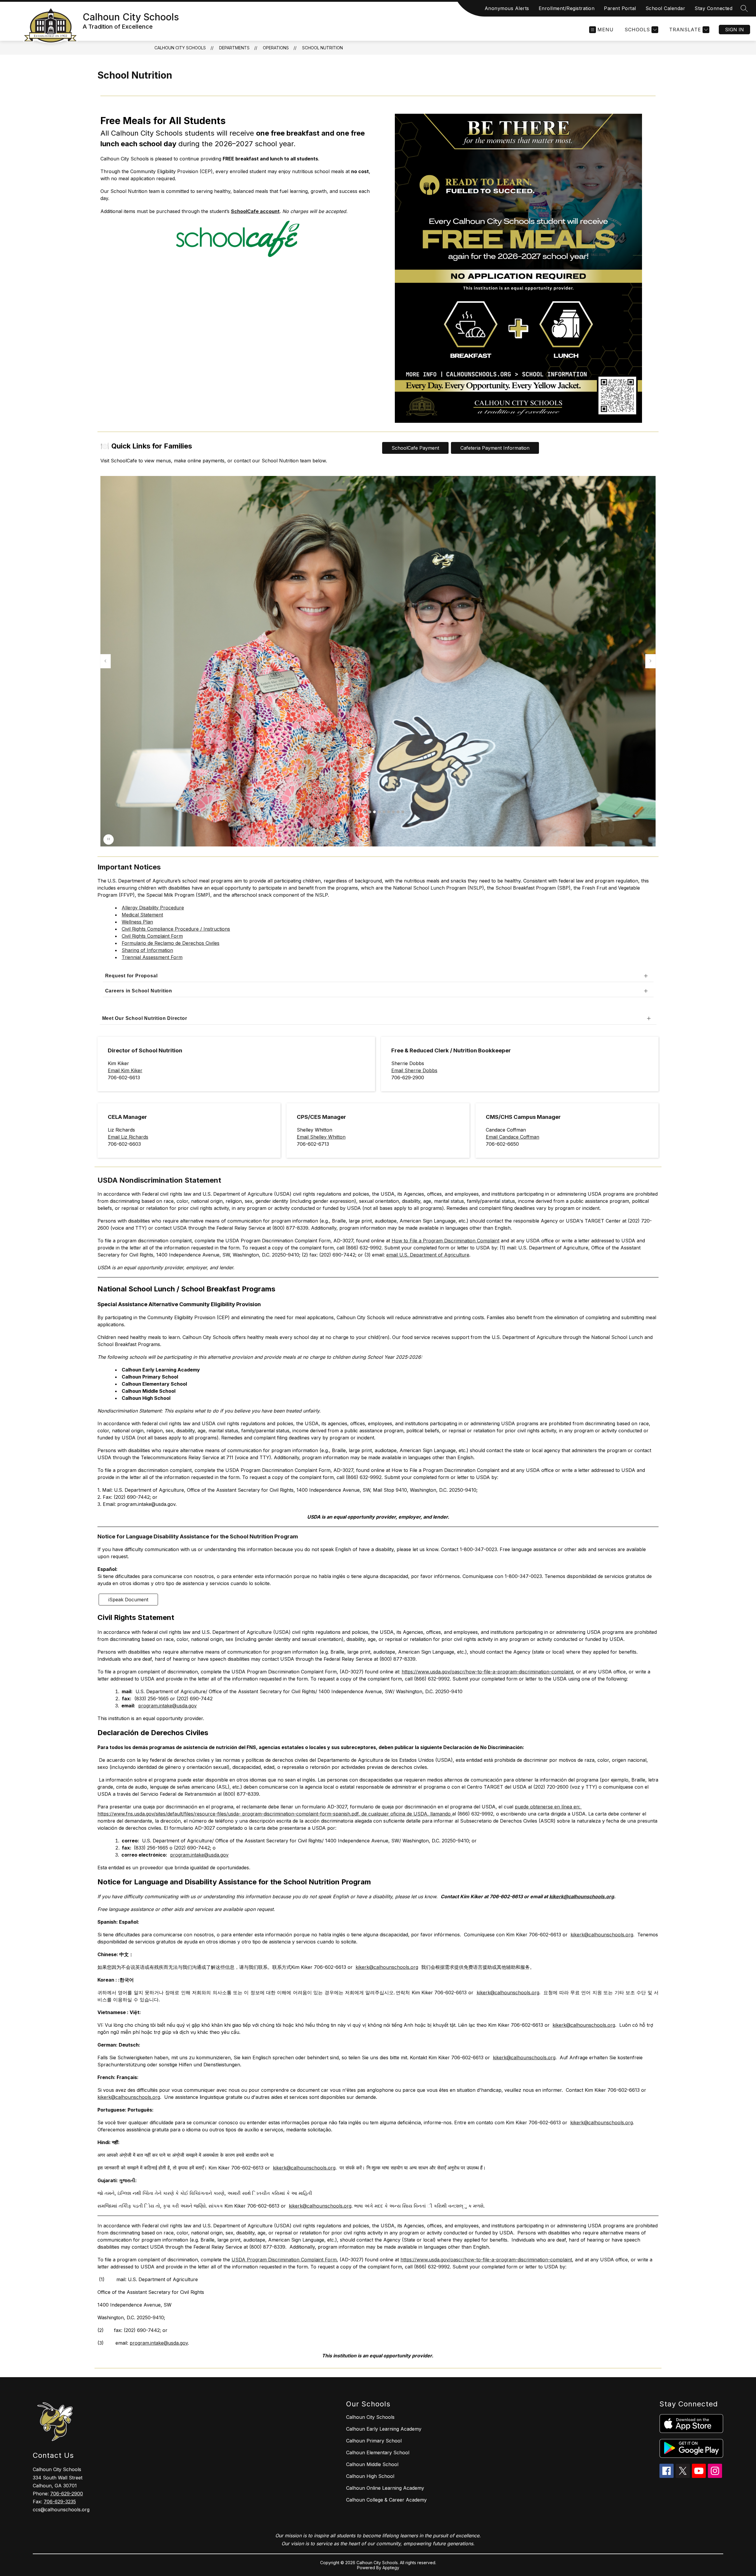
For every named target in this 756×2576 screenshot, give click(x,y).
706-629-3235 (60, 2502)
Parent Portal (620, 8)
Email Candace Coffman (513, 1137)
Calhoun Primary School (374, 2441)
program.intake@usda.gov (167, 1706)
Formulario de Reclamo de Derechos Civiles (171, 943)
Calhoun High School (370, 2476)
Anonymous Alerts (507, 8)
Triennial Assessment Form (152, 957)
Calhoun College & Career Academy (386, 2500)
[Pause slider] (109, 840)
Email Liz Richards (128, 1137)
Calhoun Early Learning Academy (384, 2429)
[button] (365, 812)
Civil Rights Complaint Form (152, 936)
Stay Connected (713, 8)
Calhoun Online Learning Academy (385, 2488)
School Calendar (665, 8)
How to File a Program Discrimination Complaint (445, 1241)
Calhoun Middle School (372, 2464)
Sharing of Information (147, 950)
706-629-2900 (67, 2494)
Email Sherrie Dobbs (414, 1070)
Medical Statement (142, 915)
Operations (276, 48)
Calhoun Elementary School (378, 2453)
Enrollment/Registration (567, 8)
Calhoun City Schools (180, 48)
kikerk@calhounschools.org (602, 1935)
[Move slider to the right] (651, 661)
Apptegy (391, 2568)
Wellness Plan (137, 922)
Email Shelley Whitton (321, 1137)
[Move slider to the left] (105, 661)
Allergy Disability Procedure (153, 908)
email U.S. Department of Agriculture (428, 1255)
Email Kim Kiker (125, 1070)
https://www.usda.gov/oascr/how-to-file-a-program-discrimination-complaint (487, 1672)
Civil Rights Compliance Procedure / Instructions (176, 929)
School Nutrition (322, 48)
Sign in (734, 30)
